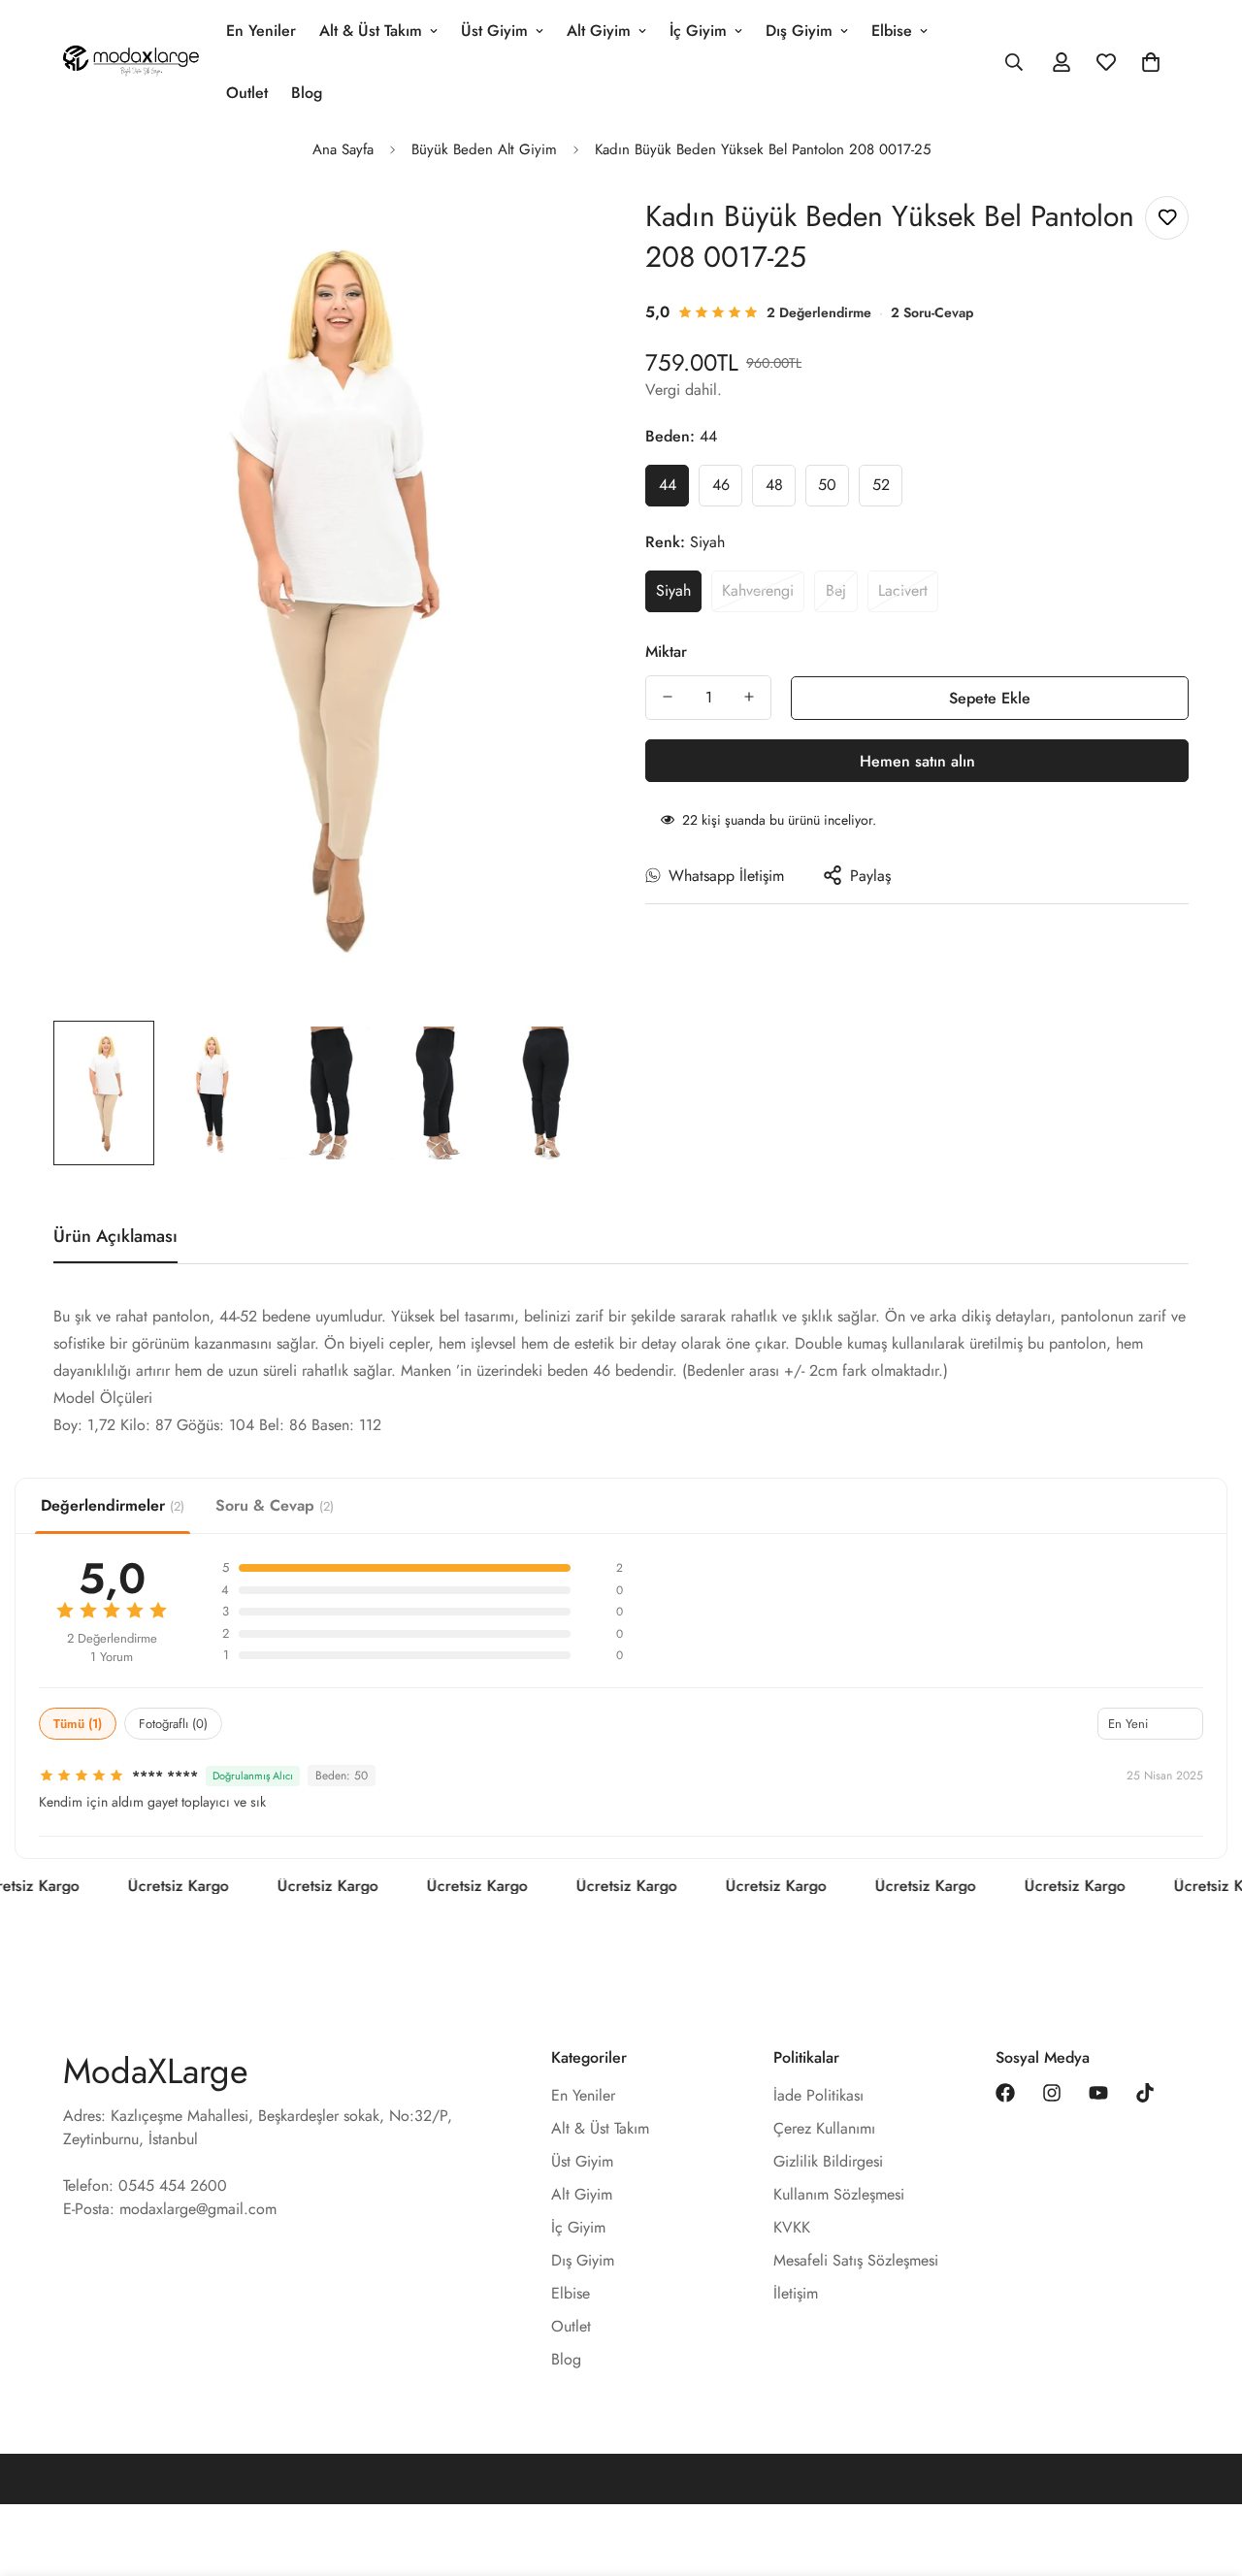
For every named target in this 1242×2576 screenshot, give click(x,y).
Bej (836, 589)
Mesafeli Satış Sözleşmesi (856, 2260)
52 (881, 485)
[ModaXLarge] (131, 62)
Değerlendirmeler (113, 1505)
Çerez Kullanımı (824, 2128)
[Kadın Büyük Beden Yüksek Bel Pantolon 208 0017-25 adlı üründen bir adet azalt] (668, 697)
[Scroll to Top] (1204, 2470)
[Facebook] (1005, 2093)
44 (668, 485)
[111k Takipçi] (1052, 2093)
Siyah (673, 589)
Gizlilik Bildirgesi (828, 2161)
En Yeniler (261, 31)
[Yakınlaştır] (556, 232)
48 (774, 485)
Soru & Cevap (275, 1505)
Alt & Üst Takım (371, 31)
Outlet (247, 93)
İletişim (796, 2293)
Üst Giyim (494, 31)
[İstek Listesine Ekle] (1167, 218)
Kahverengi (758, 589)
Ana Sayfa (343, 149)
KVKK (792, 2227)
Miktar (666, 651)
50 (827, 485)
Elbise (892, 31)
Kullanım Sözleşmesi (839, 2194)
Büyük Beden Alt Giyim (484, 149)
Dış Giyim (799, 31)
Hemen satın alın (917, 760)
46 (721, 485)
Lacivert (903, 589)
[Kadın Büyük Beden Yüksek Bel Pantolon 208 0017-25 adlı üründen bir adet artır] (749, 697)
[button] (1151, 62)
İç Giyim (698, 31)
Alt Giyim (599, 31)
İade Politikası (818, 2095)
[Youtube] (1098, 2093)
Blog (307, 93)
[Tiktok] (1145, 2093)
